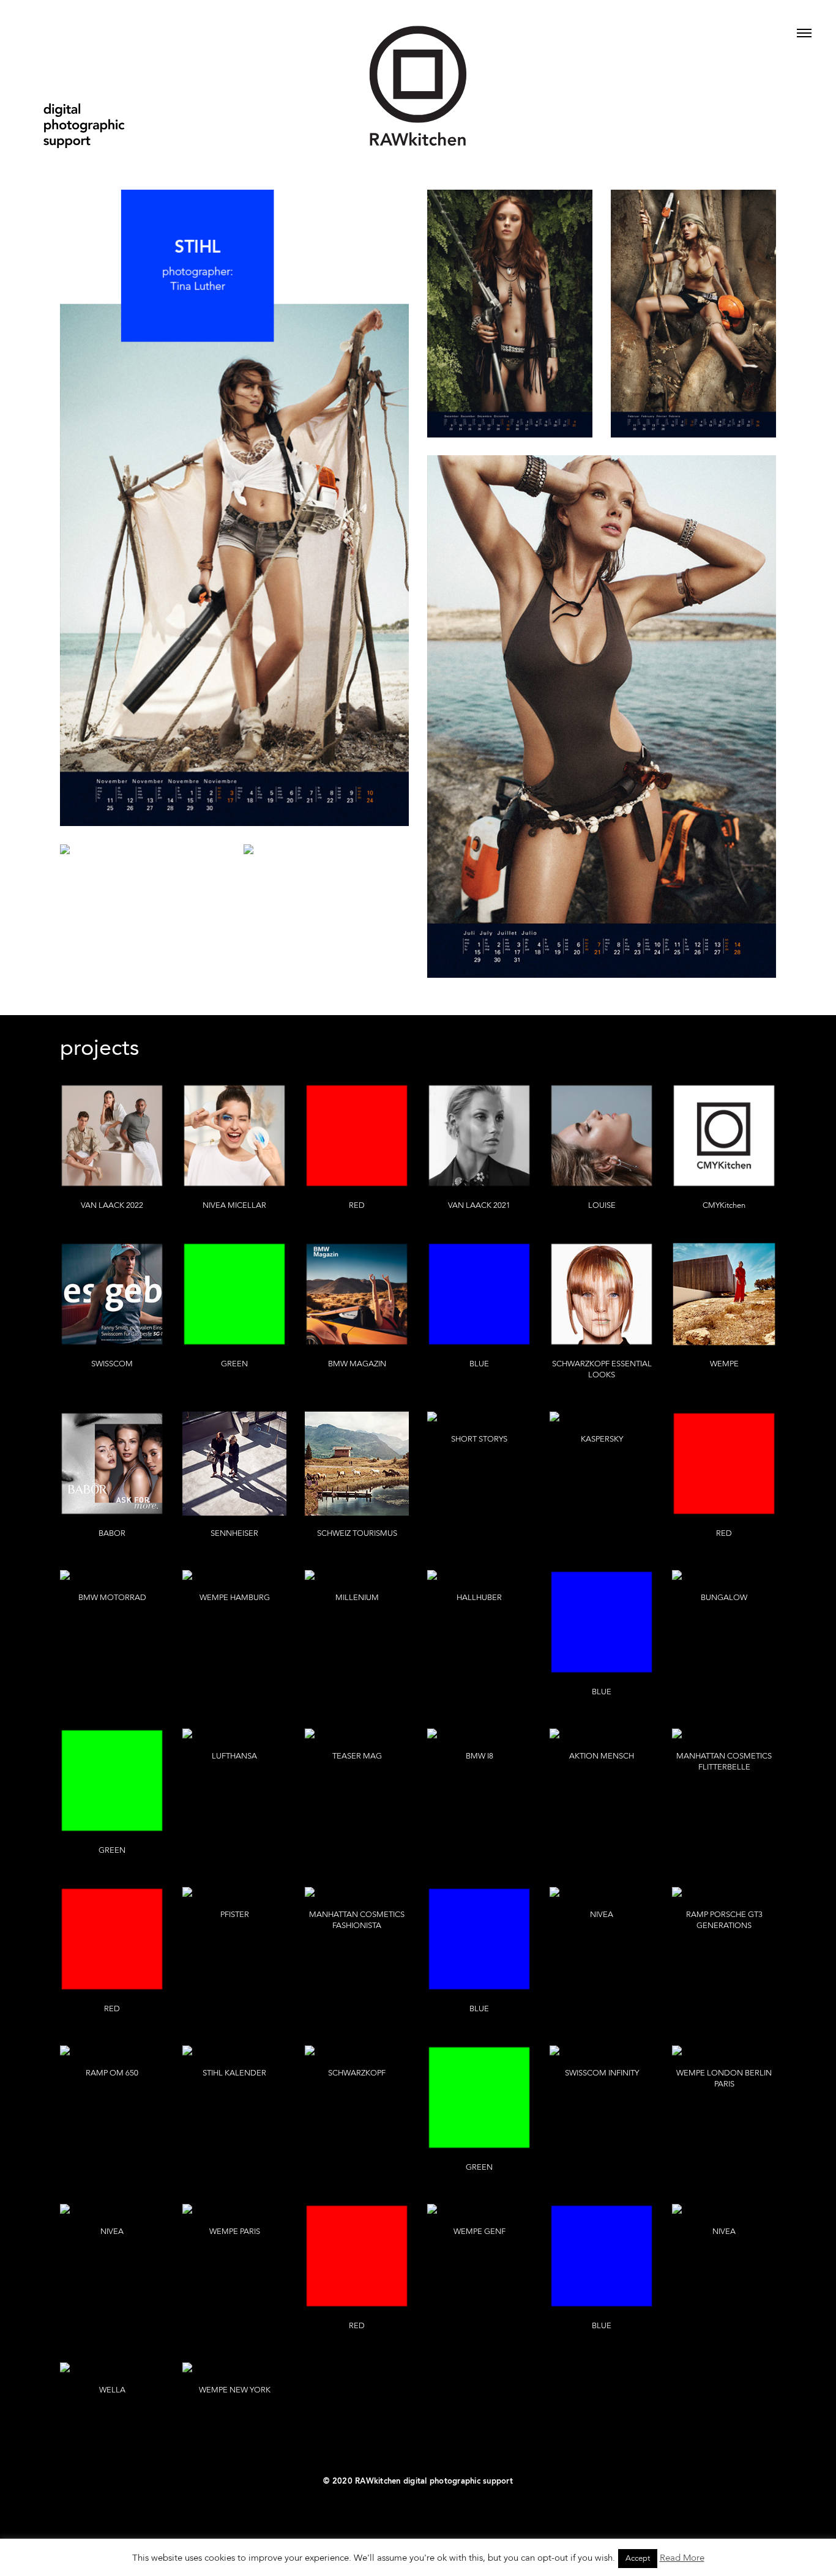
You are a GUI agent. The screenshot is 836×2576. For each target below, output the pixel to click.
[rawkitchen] (418, 78)
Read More (682, 2559)
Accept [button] (638, 2559)
